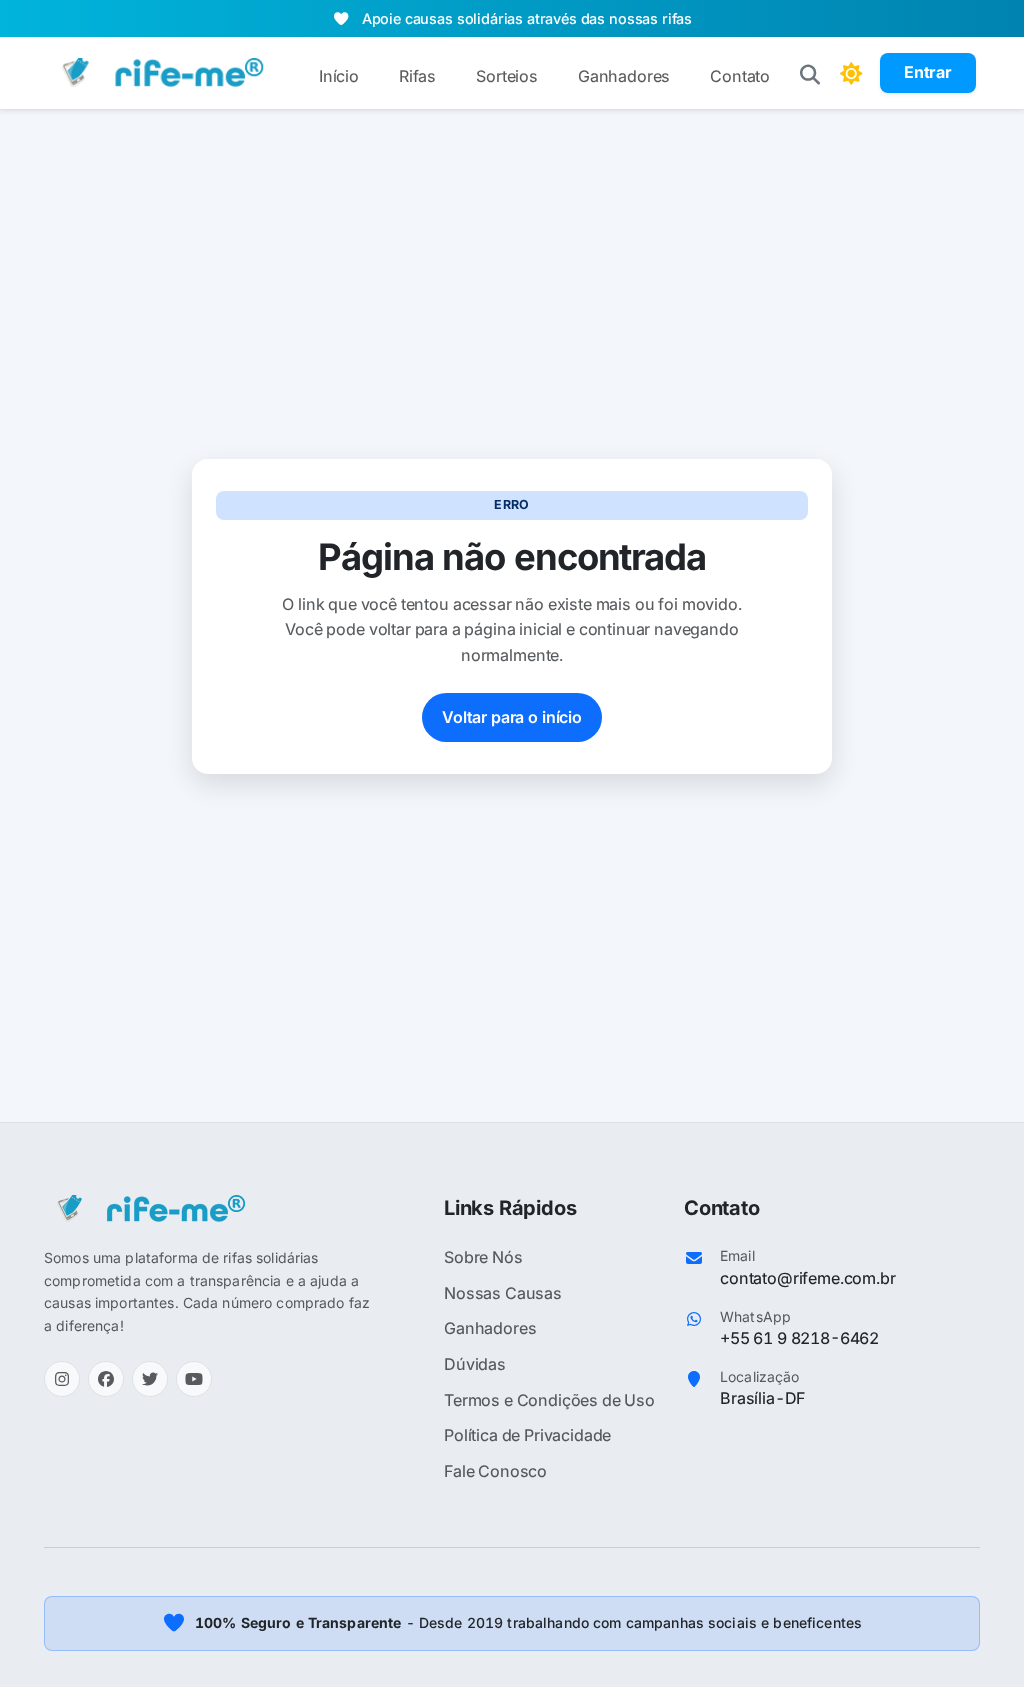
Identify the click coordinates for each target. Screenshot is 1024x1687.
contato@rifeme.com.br (808, 1278)
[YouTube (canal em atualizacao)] (194, 1379)
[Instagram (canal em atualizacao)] (62, 1379)
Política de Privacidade (527, 1435)
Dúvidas (475, 1364)
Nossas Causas (503, 1293)
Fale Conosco (495, 1471)
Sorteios (507, 76)
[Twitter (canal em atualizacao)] (150, 1379)
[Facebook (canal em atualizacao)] (106, 1379)
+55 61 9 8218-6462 (799, 1338)
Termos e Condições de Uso (549, 1400)
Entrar (928, 72)
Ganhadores (624, 76)
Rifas (417, 76)
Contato (740, 76)
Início (339, 76)
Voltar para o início (512, 717)
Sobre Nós (483, 1257)
